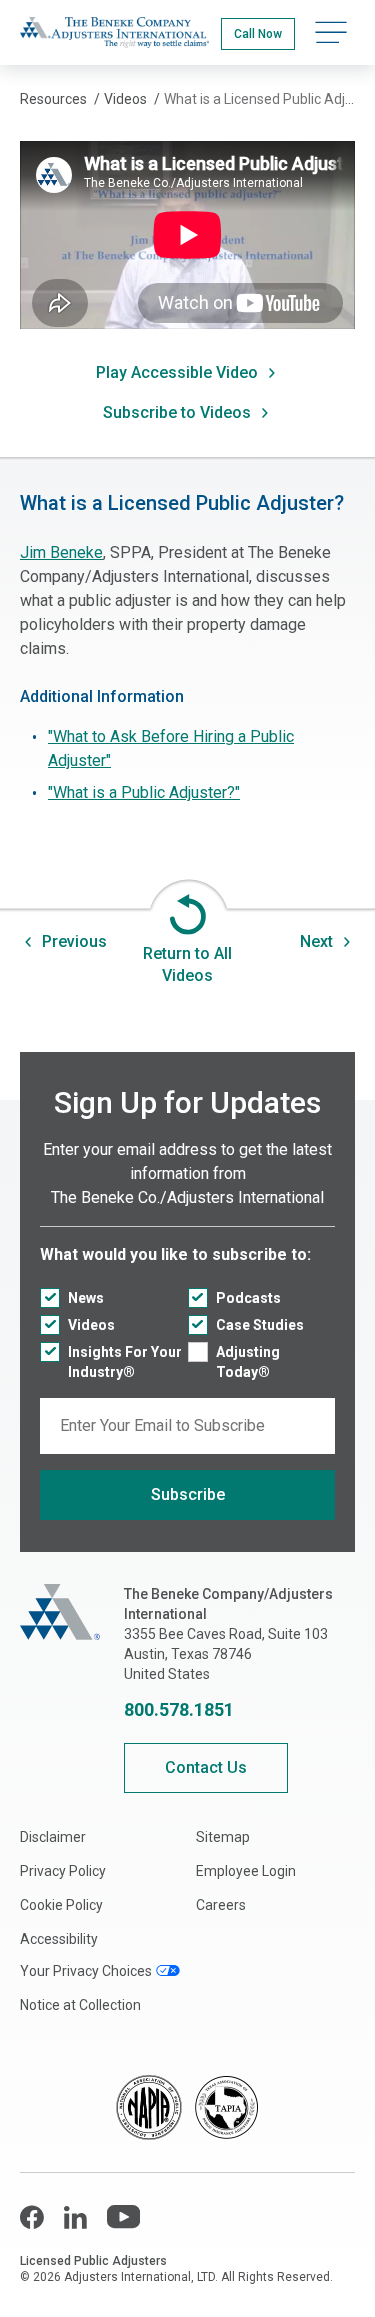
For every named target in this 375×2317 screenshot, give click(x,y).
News (86, 1298)
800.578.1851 (179, 1709)
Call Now (258, 34)
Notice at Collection (80, 2005)
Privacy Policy (63, 1871)
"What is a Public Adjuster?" (144, 792)
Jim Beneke (61, 552)
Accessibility (59, 1939)
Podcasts (248, 1298)
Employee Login (246, 1871)
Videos (91, 1325)
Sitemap (223, 1837)
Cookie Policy (61, 1905)
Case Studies (260, 1325)
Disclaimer (53, 1837)
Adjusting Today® (248, 1362)
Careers (221, 1905)
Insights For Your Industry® (125, 1362)
